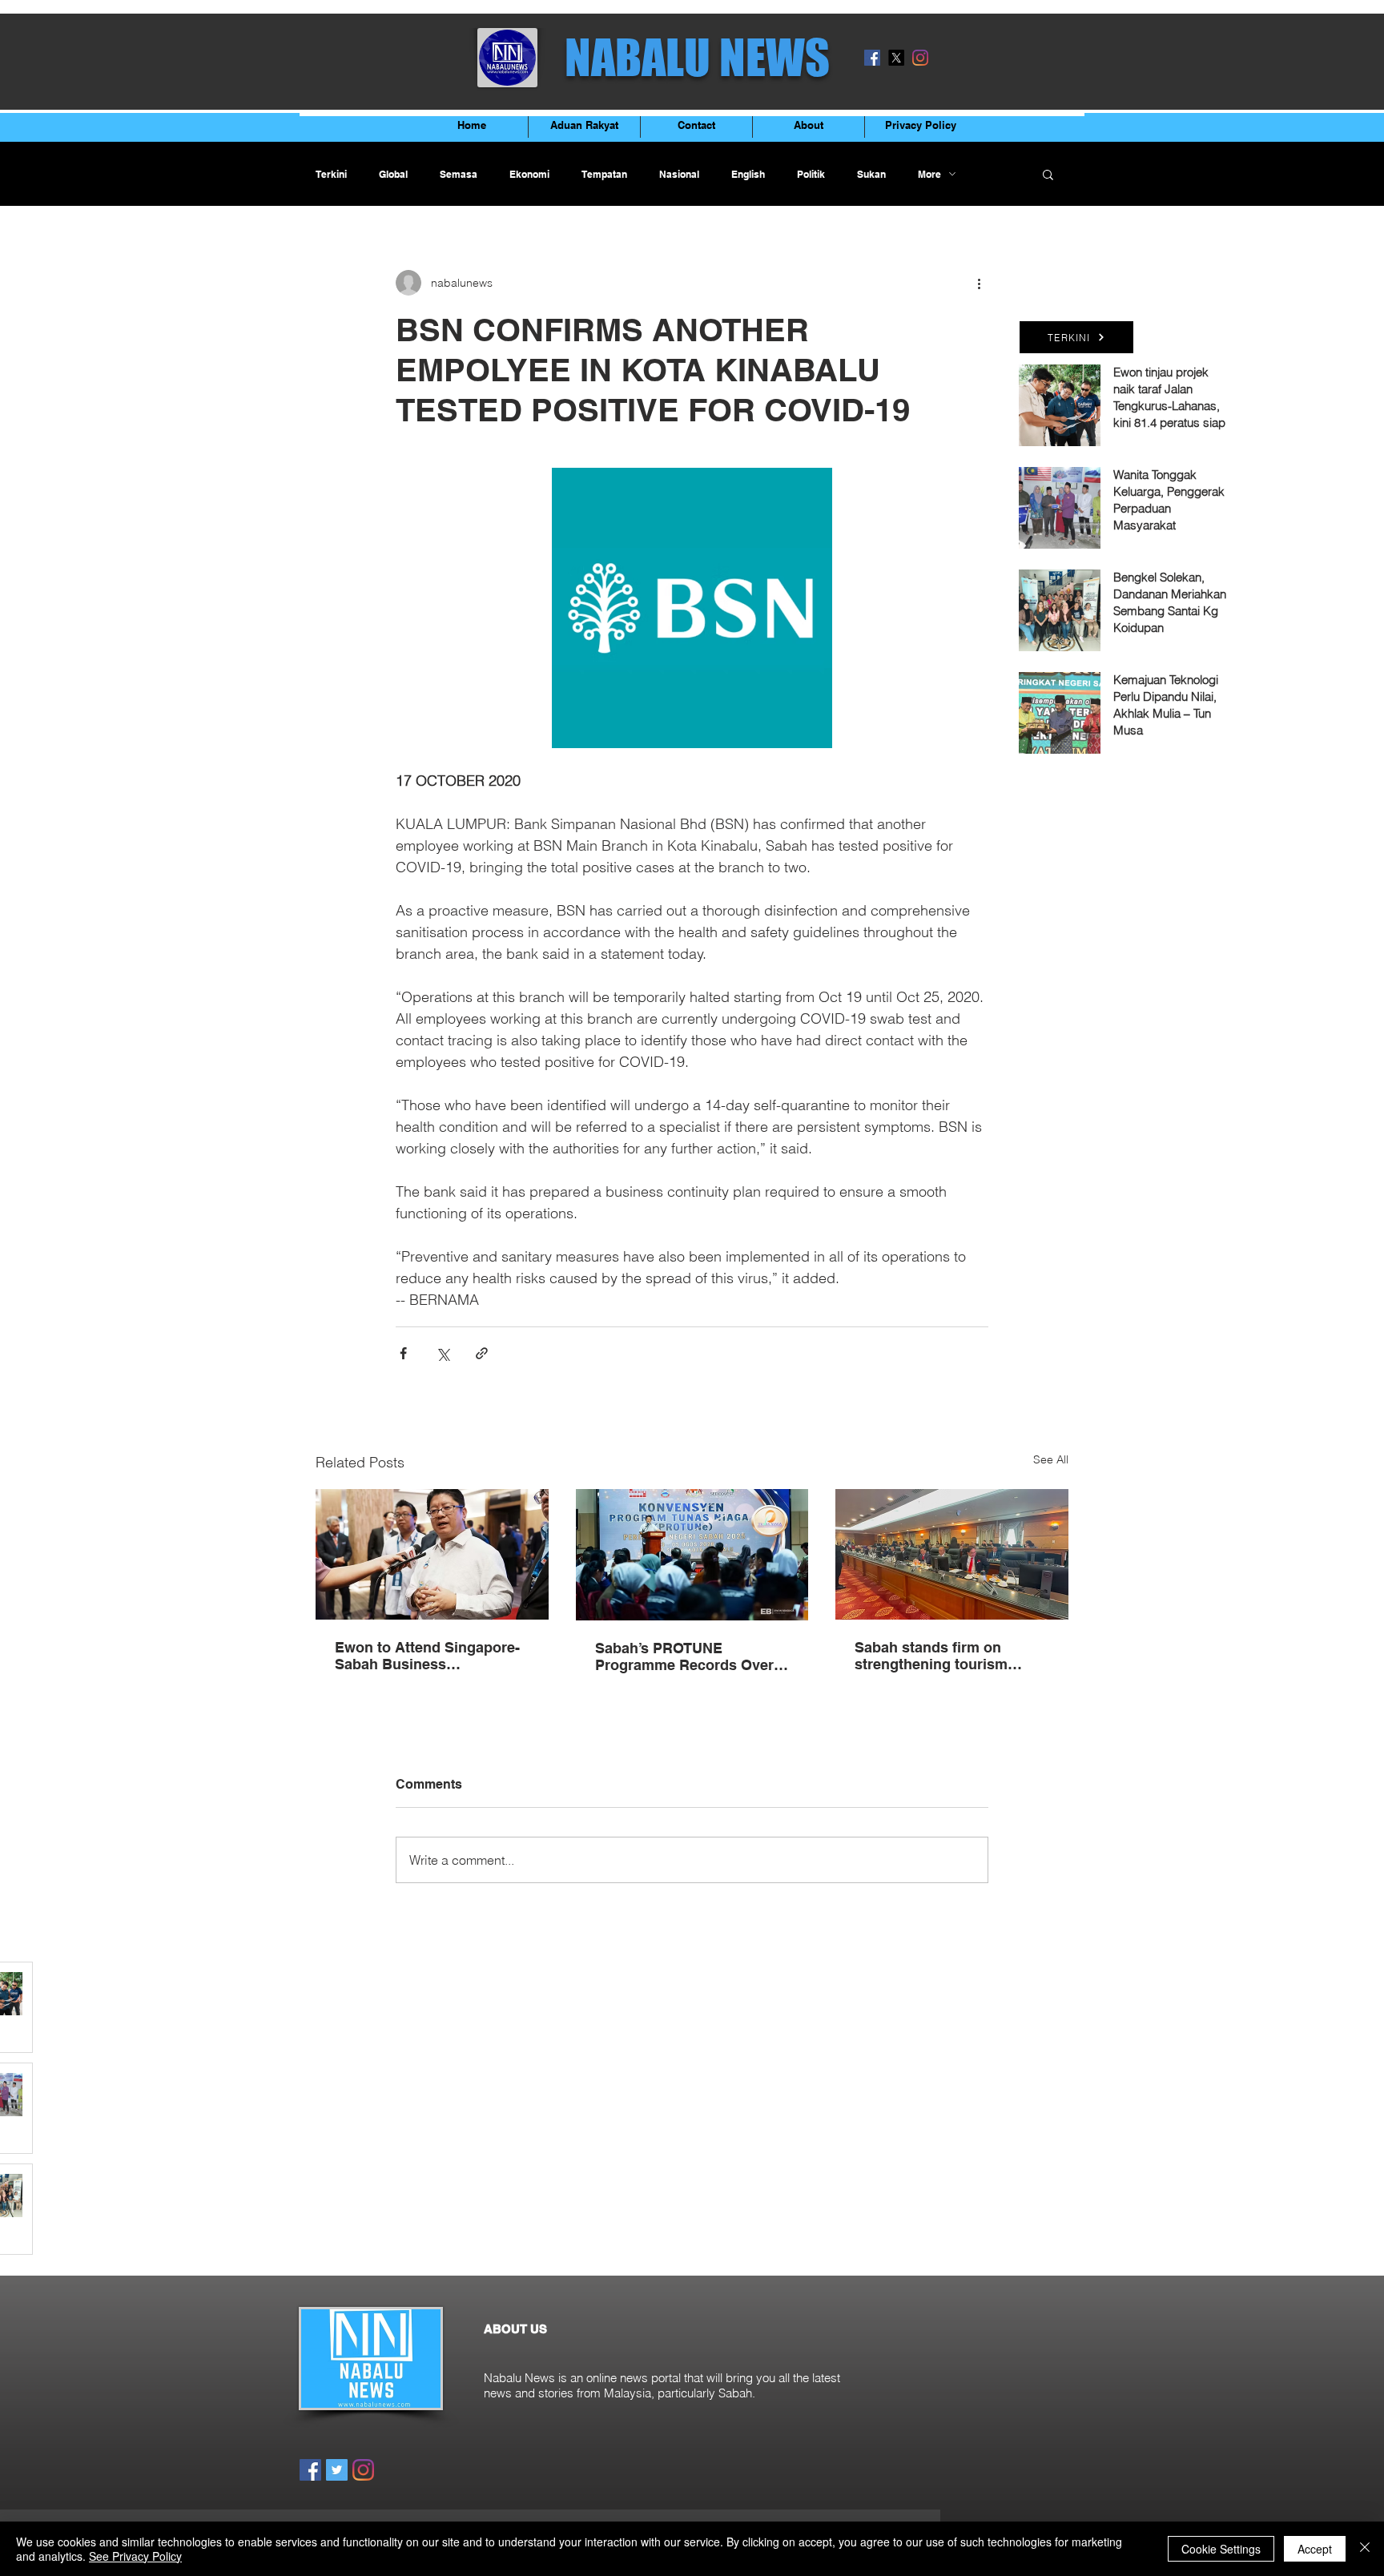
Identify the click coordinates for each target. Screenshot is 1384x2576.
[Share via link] (482, 1353)
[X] (896, 58)
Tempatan (604, 174)
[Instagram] (920, 58)
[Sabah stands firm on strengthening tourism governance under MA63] (952, 1554)
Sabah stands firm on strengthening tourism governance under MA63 (938, 1656)
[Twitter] (337, 2470)
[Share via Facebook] (403, 1353)
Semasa (459, 174)
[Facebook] (872, 58)
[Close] (1365, 2549)
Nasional (679, 174)
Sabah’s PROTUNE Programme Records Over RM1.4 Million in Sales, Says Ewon (691, 1656)
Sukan (871, 174)
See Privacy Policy (135, 2556)
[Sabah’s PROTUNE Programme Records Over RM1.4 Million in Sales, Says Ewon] (692, 1555)
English (748, 174)
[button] (1048, 174)
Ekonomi (529, 174)
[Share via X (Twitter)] (443, 1353)
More (929, 174)
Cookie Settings (1221, 2549)
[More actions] (979, 283)
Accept (1315, 2549)
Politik (811, 174)
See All (1051, 1459)
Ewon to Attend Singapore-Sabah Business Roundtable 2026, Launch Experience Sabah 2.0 (427, 1656)
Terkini (331, 174)
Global (393, 174)
